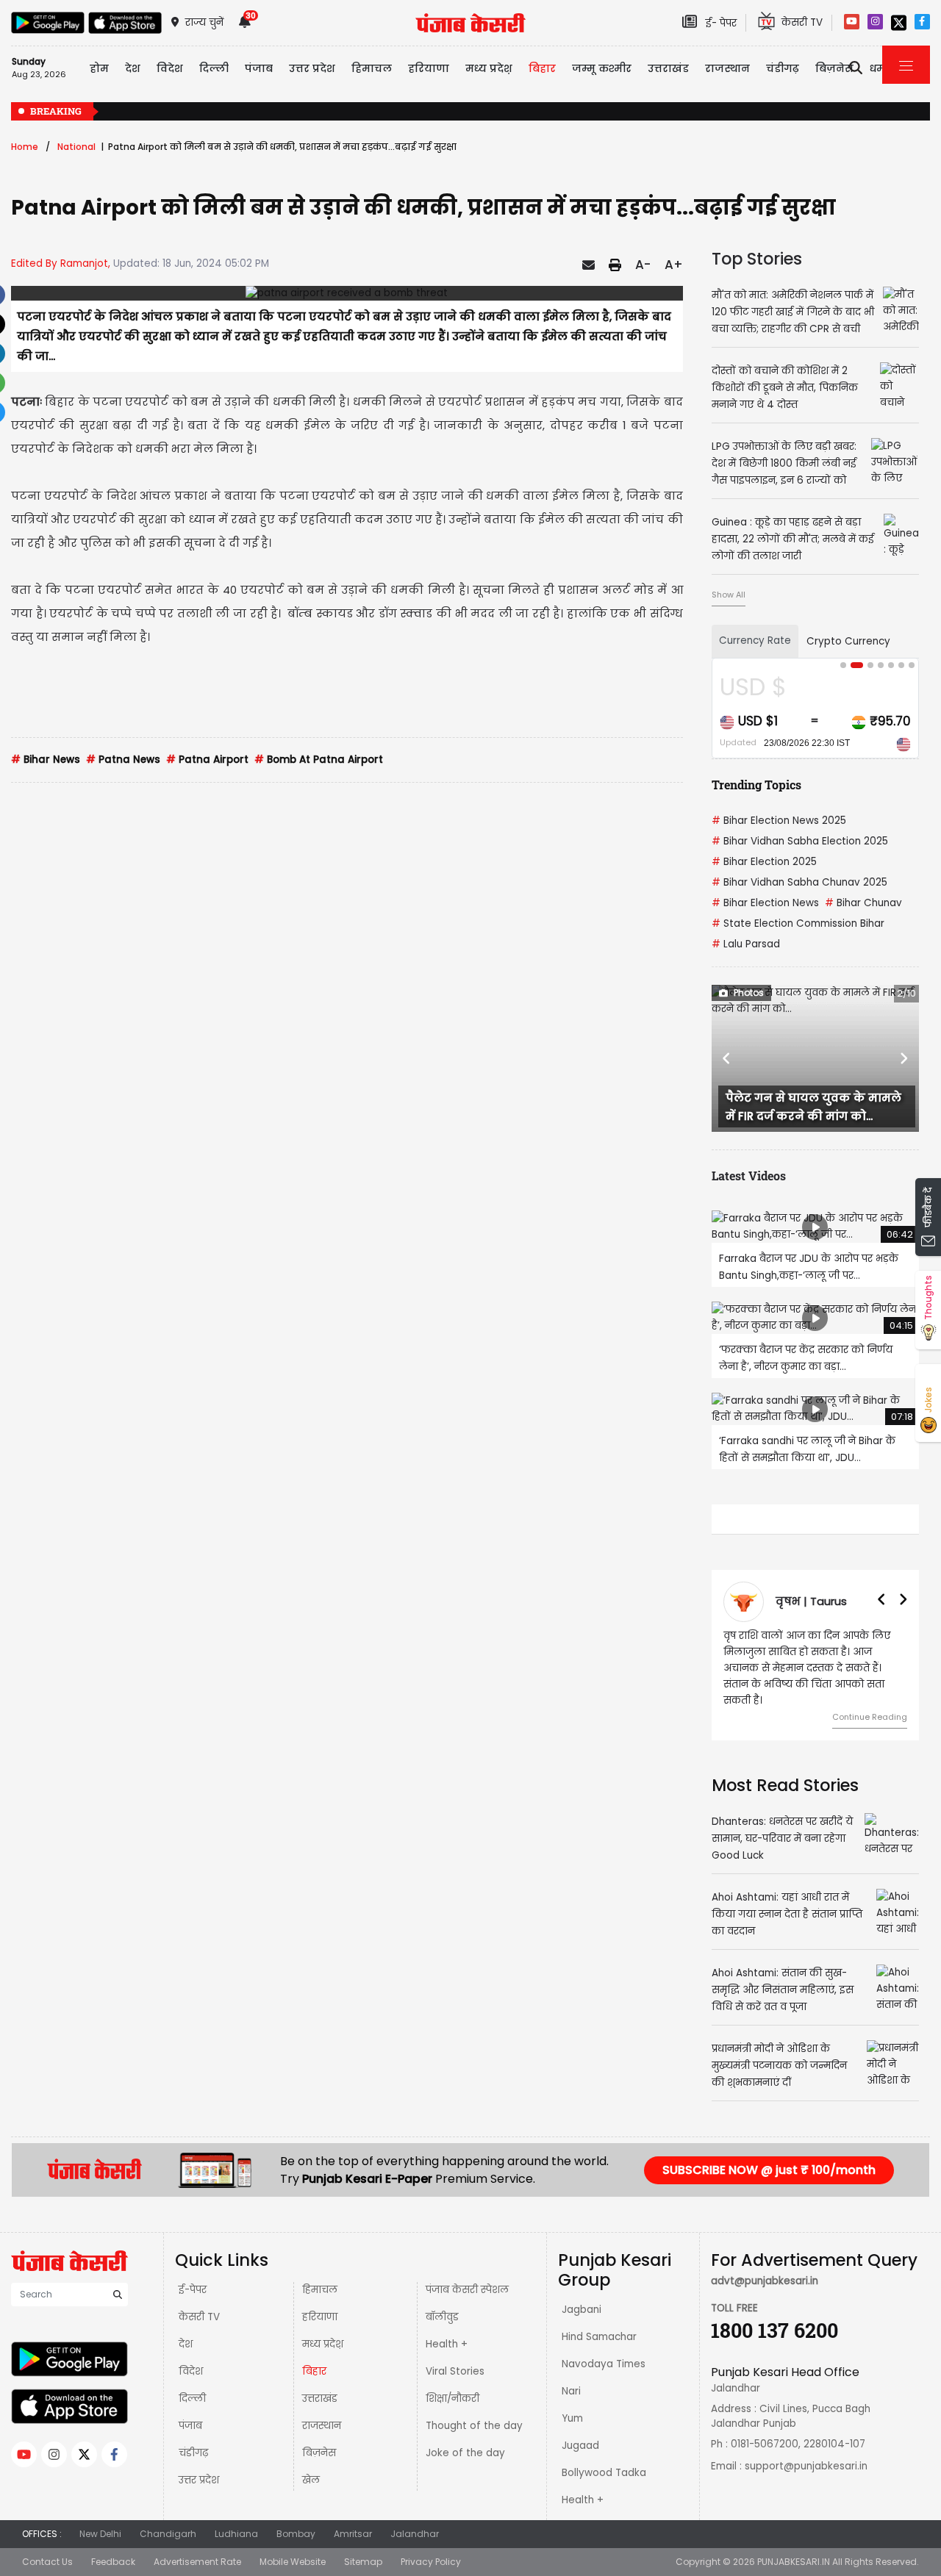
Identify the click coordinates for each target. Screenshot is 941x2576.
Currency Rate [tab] (755, 641)
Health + (447, 2344)
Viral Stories (455, 2371)
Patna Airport (207, 760)
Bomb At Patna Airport (319, 760)
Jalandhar (415, 2534)
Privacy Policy (431, 2562)
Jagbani (582, 2310)
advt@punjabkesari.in (765, 2281)
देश (186, 2344)
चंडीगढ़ (193, 2453)
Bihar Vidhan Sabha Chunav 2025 (799, 882)
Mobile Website (293, 2562)
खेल (311, 2480)
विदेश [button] (170, 68)
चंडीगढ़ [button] (783, 68)
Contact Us (47, 2562)
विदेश (191, 2371)
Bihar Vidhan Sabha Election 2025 (800, 841)
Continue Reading (870, 1717)
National (76, 147)
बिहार (314, 2371)
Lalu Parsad (746, 944)
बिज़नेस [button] (834, 68)
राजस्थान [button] (727, 68)
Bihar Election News (765, 903)
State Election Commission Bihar (798, 923)
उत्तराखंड (668, 68)
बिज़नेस (319, 2453)
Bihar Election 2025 (764, 862)
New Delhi (100, 2534)
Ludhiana (236, 2534)
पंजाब (190, 2426)
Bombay (296, 2534)
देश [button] (133, 68)
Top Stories (757, 259)
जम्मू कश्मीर (602, 68)
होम (99, 68)
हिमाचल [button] (372, 68)
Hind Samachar (599, 2337)
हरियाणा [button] (429, 68)
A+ (674, 265)
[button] (727, 1058)
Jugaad (580, 2446)
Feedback (113, 2562)
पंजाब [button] (259, 68)
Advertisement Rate (197, 2562)
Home (25, 147)
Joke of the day (465, 2453)
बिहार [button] (542, 68)
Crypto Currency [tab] (848, 641)
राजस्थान (322, 2426)
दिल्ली (192, 2399)
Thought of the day (474, 2426)
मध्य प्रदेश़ (323, 2344)
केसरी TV (199, 2317)
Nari (571, 2391)
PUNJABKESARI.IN (794, 2562)
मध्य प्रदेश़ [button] (489, 68)
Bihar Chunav (863, 903)
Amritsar (353, 2534)
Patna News (123, 760)
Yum (572, 2418)
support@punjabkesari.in (806, 2466)
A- (643, 265)
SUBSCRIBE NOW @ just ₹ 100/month (769, 2170)
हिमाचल (320, 2290)
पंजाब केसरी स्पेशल (467, 2290)
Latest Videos (749, 1176)
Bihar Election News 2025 (779, 821)
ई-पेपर (193, 2290)
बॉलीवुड (442, 2317)
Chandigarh (168, 2534)
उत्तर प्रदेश (199, 2480)
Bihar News (46, 760)
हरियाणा (320, 2317)
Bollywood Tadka (604, 2473)
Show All (729, 595)
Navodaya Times (604, 2364)
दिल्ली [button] (214, 68)
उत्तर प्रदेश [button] (312, 68)
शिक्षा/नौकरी (452, 2399)
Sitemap (363, 2562)
